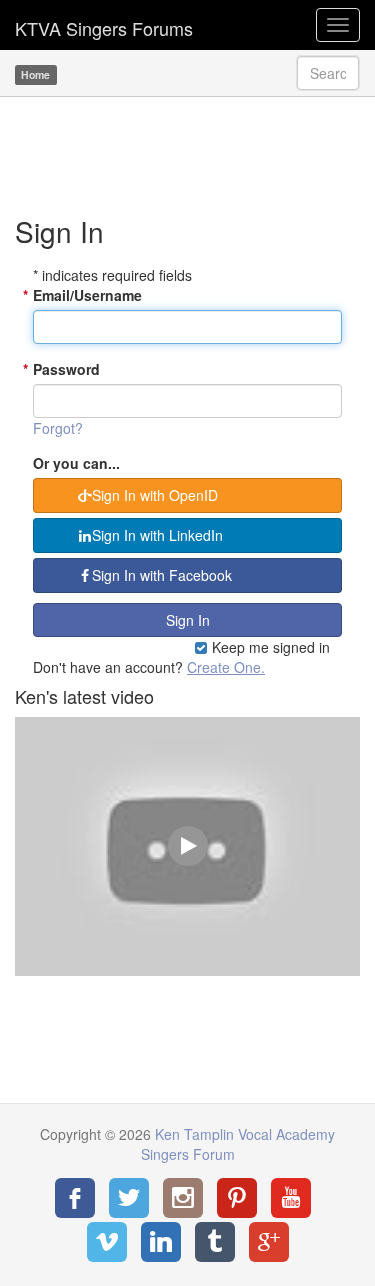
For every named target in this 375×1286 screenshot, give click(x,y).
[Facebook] (75, 1198)
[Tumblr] (215, 1242)
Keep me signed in (269, 647)
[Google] (269, 1242)
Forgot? (58, 428)
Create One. (226, 667)
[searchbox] (328, 73)
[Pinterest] (237, 1198)
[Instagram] (183, 1198)
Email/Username (87, 295)
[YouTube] (291, 1198)
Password (66, 369)
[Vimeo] (107, 1242)
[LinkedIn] (161, 1242)
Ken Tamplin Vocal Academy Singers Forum (104, 25)
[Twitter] (129, 1198)
